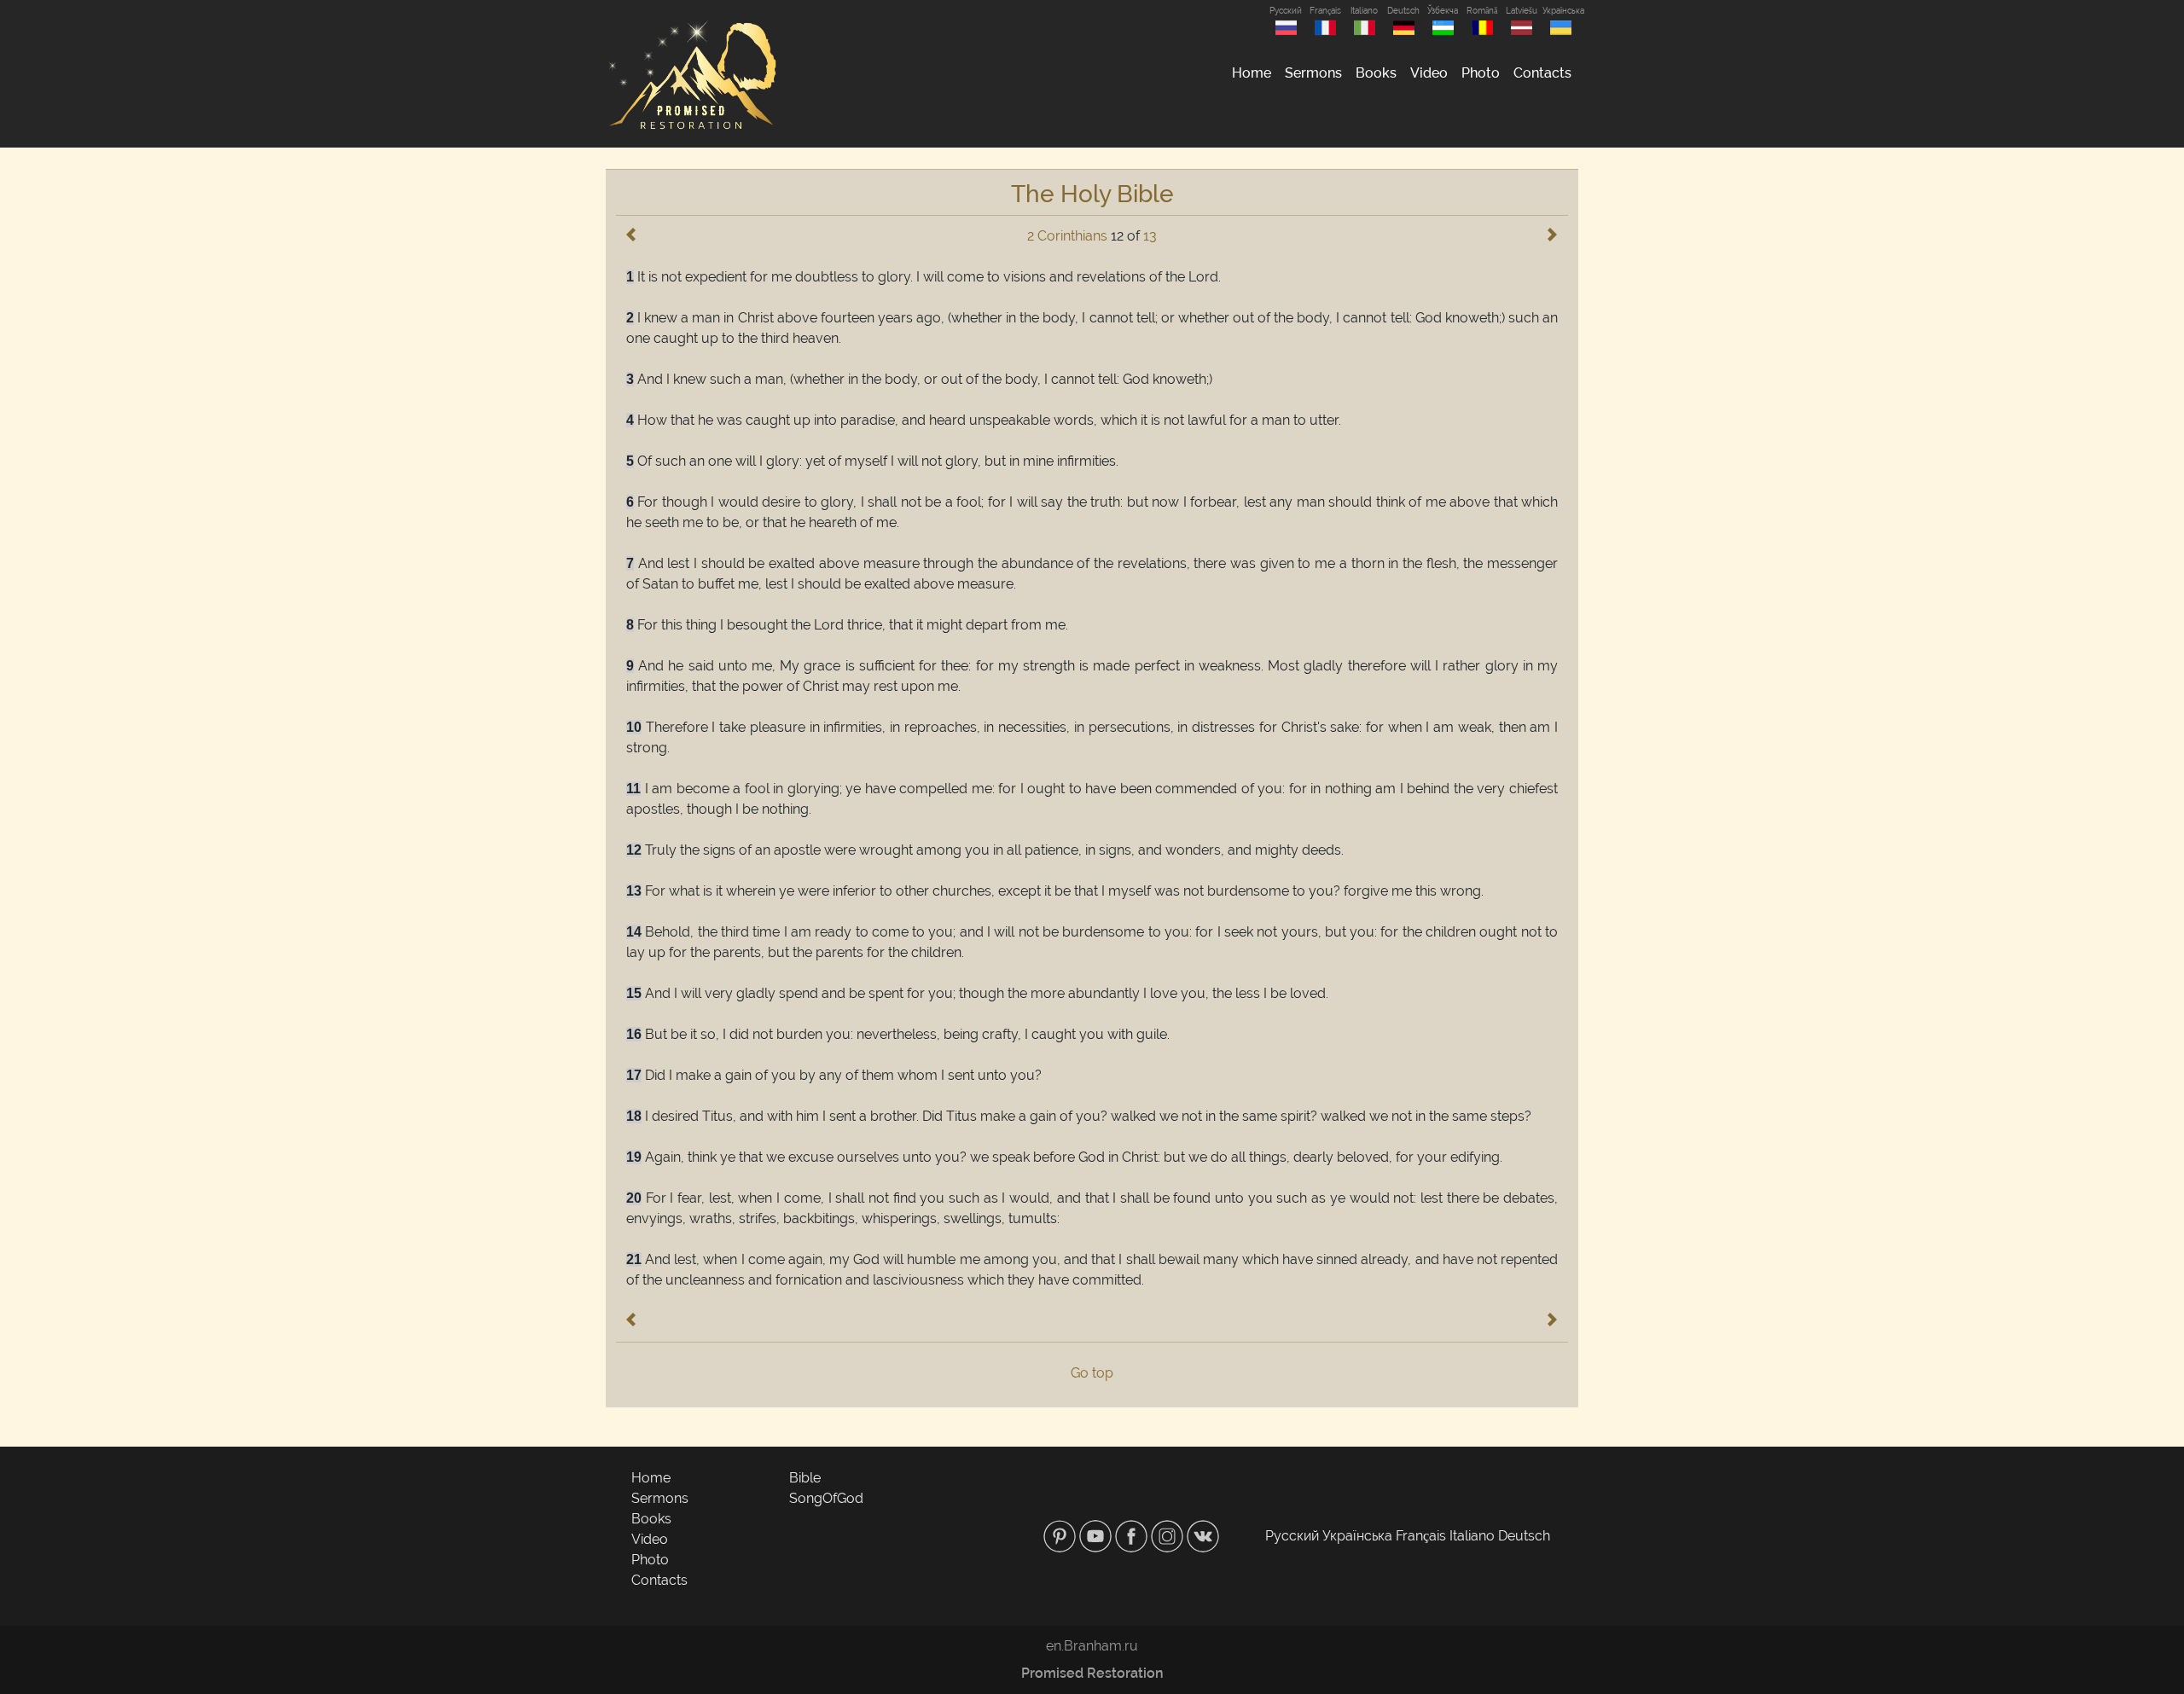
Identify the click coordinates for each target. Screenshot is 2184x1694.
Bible (805, 1478)
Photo (1481, 73)
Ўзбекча (1443, 11)
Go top (1092, 1373)
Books (1376, 73)
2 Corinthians (1067, 236)
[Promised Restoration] (691, 74)
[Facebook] (1133, 1536)
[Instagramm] (1169, 1536)
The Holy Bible (1092, 194)
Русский (1286, 11)
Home (1252, 73)
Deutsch (1403, 11)
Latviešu (1522, 11)
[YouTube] (1097, 1536)
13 (1150, 236)
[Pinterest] (1061, 1536)
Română (1482, 11)
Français (1325, 11)
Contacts (1542, 73)
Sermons (1313, 73)
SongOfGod (826, 1498)
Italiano (1364, 11)
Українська (1560, 11)
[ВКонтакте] (1203, 1536)
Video (1429, 73)
